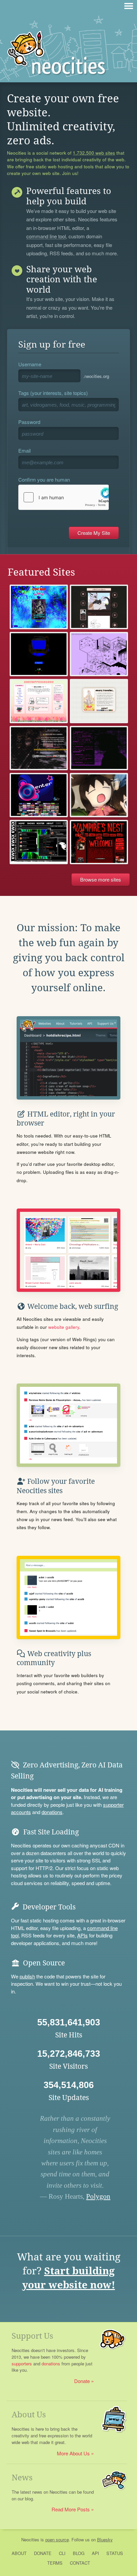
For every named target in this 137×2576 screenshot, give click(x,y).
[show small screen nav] (129, 6)
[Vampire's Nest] (99, 842)
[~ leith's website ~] (99, 701)
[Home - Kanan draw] (99, 795)
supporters (22, 2364)
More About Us (73, 2453)
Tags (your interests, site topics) (53, 393)
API (95, 2553)
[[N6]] (39, 654)
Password (29, 422)
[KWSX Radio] (39, 842)
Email (24, 450)
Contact (80, 2563)
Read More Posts (71, 2509)
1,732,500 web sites (94, 153)
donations (52, 1812)
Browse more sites (101, 879)
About (19, 2553)
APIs (82, 1935)
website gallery (64, 1327)
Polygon (98, 2196)
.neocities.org (96, 376)
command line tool (46, 237)
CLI (62, 2553)
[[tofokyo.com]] (39, 748)
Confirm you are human (44, 479)
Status (115, 2553)
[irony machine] (99, 654)
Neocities (30, 2540)
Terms (55, 2563)
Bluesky (105, 2540)
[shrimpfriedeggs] (39, 701)
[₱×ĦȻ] (99, 748)
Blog (79, 2553)
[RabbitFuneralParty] (99, 607)
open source (57, 2540)
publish (27, 1976)
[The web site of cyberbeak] (39, 607)
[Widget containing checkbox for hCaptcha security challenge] (64, 497)
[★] (39, 795)
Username (30, 364)
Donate (82, 2381)
